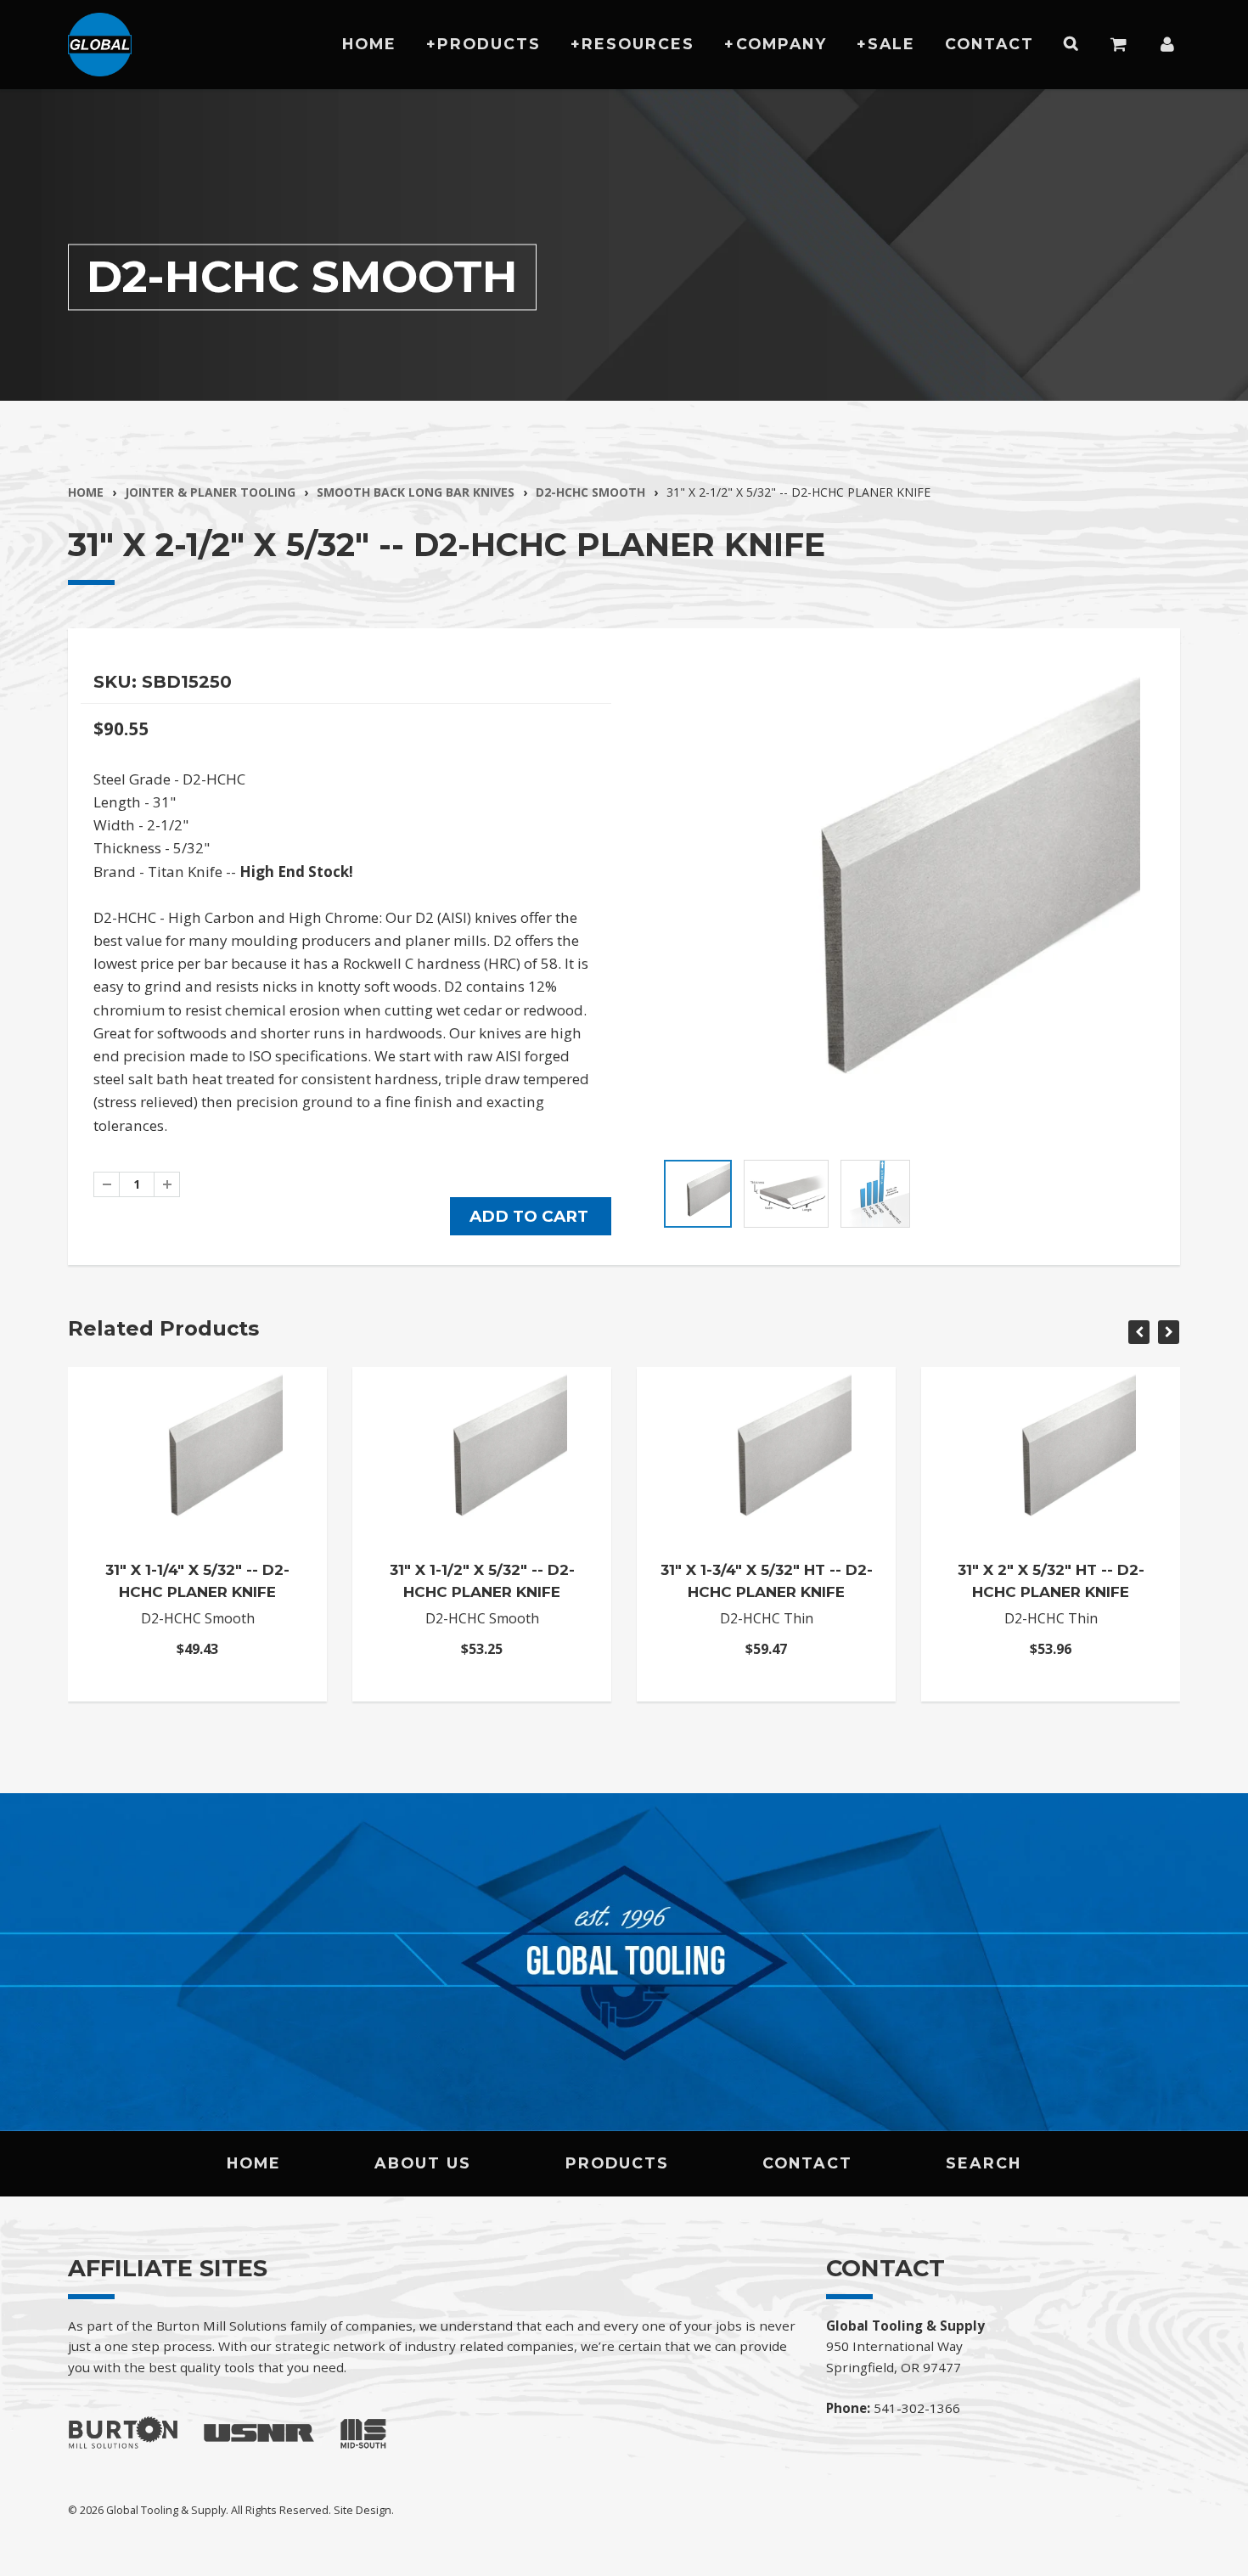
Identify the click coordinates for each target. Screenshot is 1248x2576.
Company (781, 44)
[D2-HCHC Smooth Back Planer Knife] (902, 906)
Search (984, 2163)
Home (369, 44)
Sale (891, 44)
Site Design (363, 2510)
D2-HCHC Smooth (590, 492)
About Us (423, 2163)
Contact (989, 44)
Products (489, 44)
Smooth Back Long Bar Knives (416, 492)
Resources (638, 44)
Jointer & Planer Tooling (210, 492)
